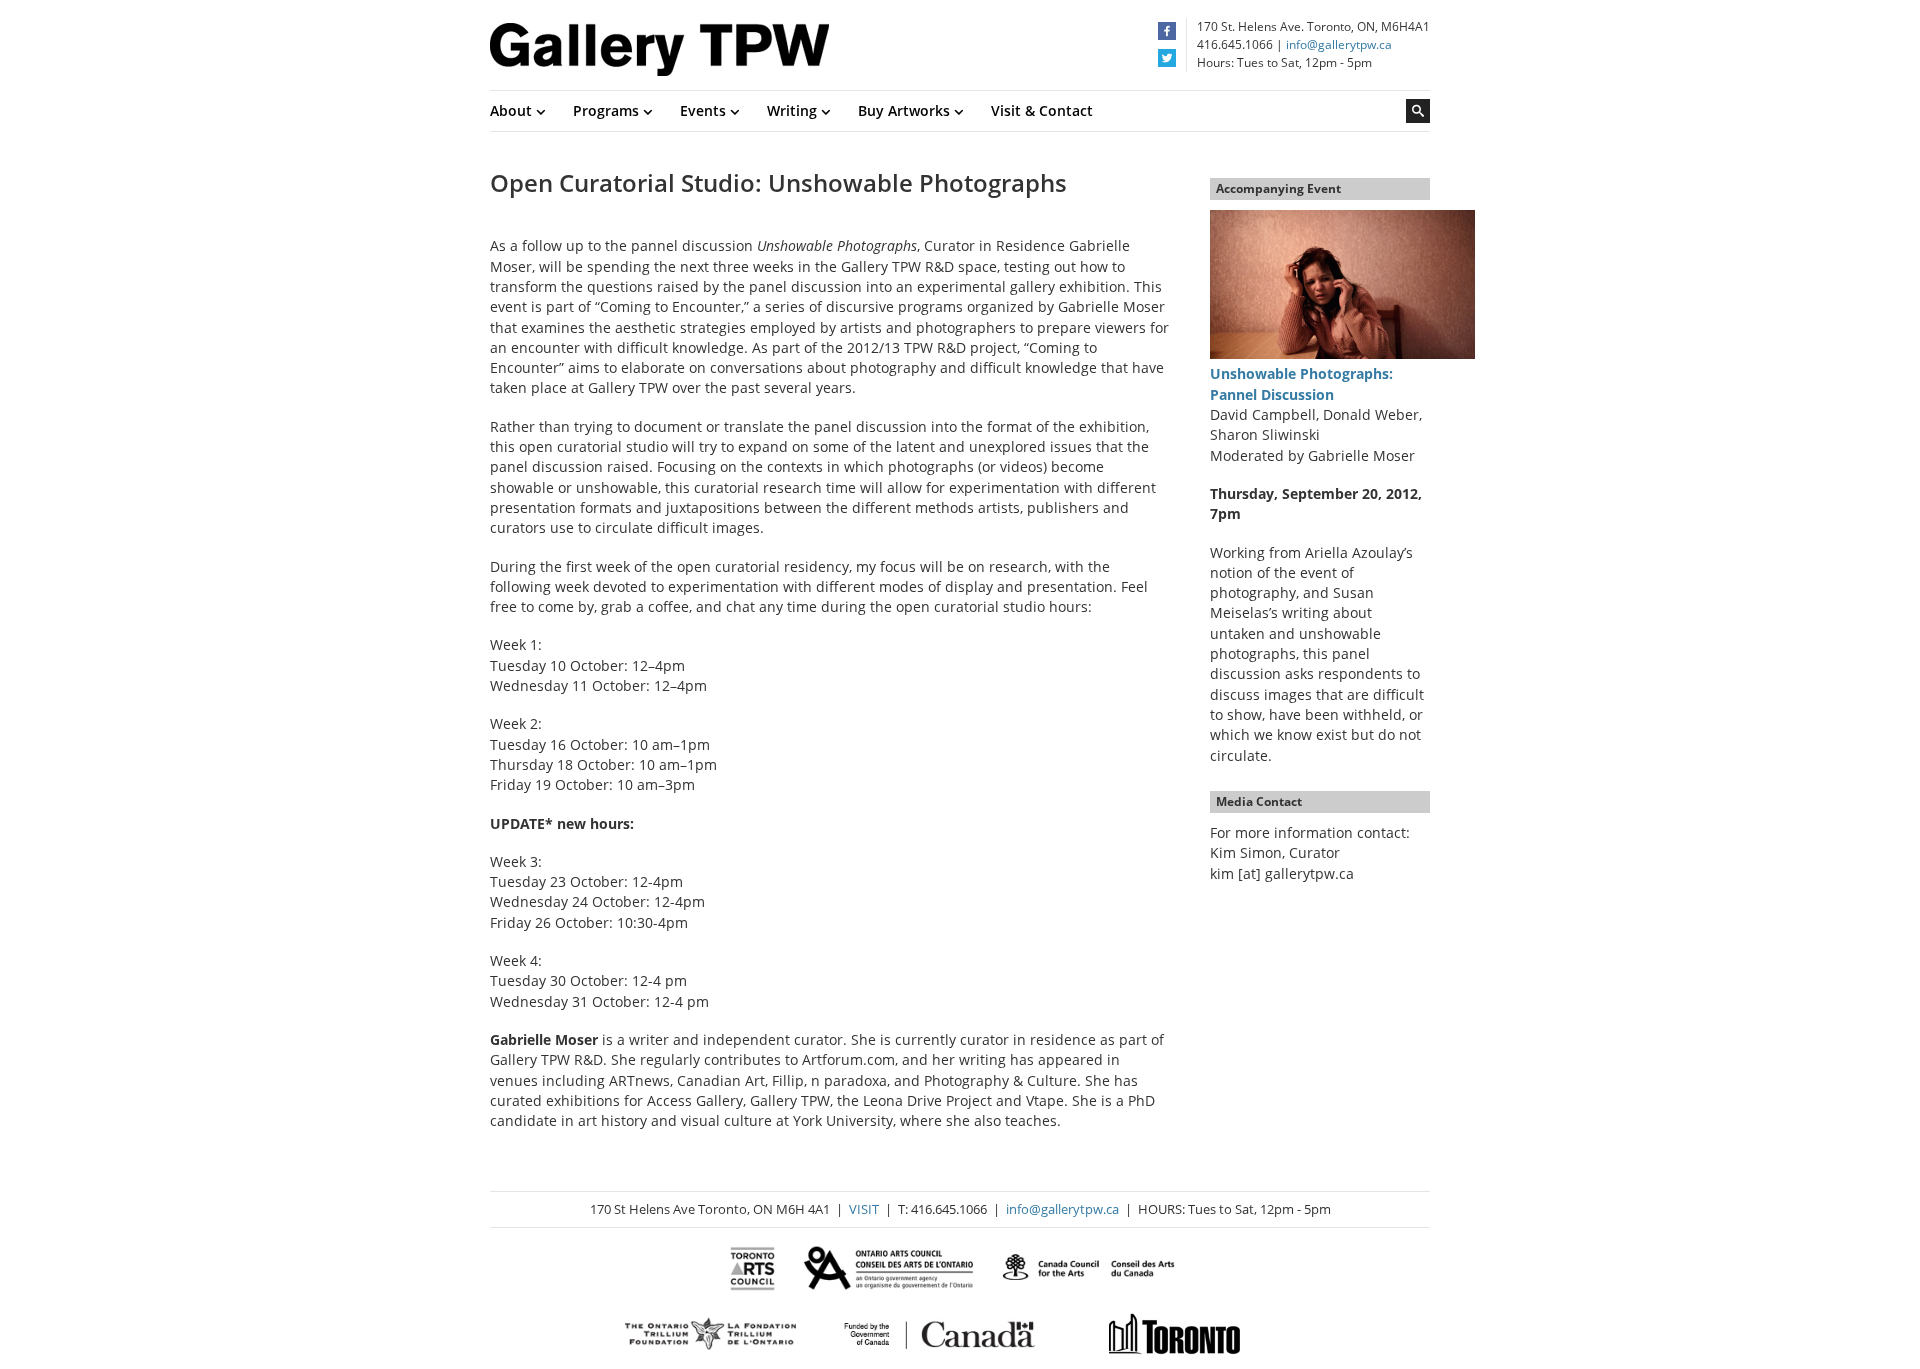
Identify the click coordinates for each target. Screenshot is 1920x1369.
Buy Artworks (906, 110)
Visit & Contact (1042, 110)
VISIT (864, 1209)
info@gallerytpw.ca (1339, 44)
